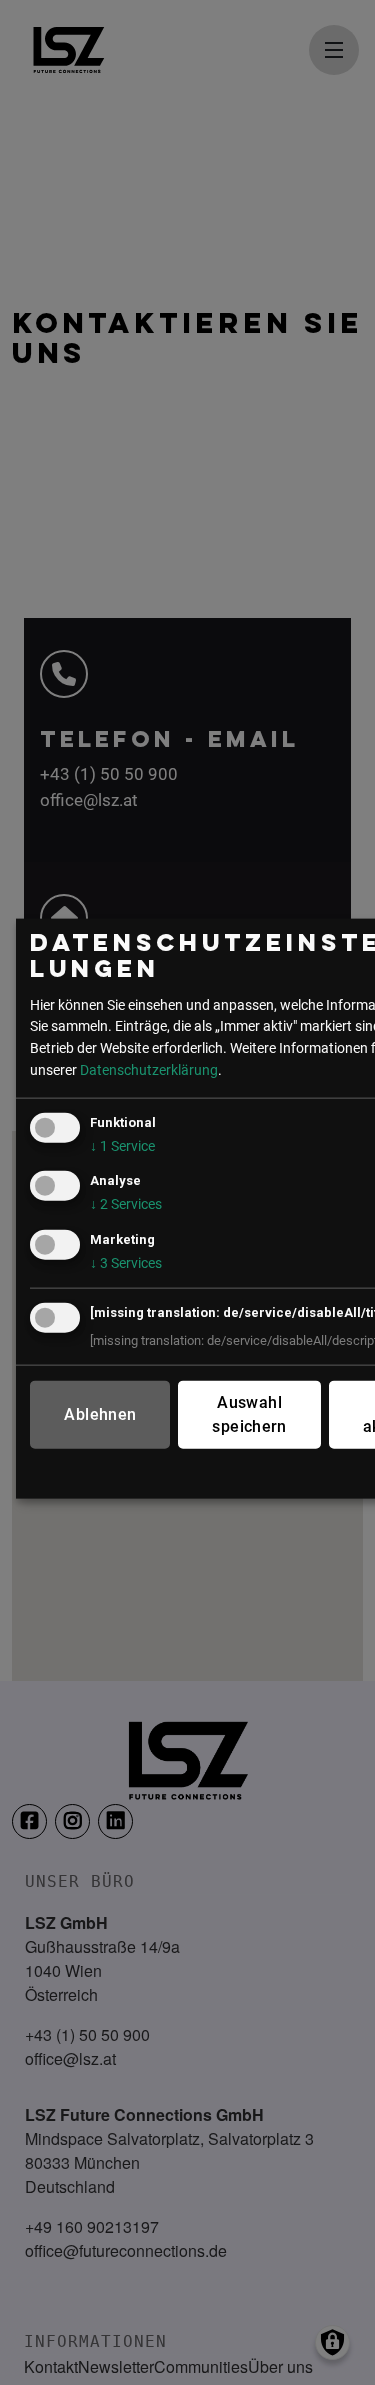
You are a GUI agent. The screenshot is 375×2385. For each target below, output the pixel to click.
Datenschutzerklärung (149, 1069)
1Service (122, 1146)
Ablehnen (100, 1413)
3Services (126, 1262)
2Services (126, 1204)
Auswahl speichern (249, 1413)
